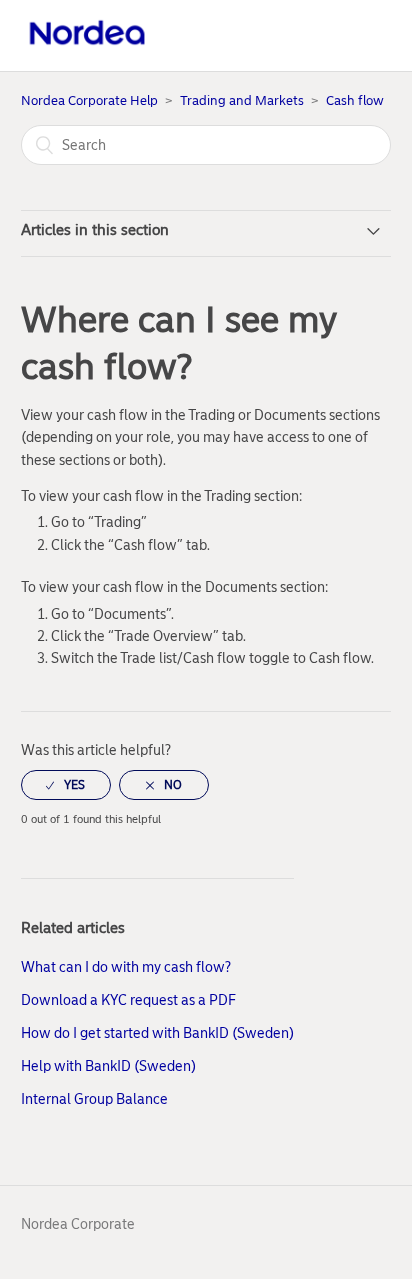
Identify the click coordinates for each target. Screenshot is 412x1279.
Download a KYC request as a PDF (128, 1000)
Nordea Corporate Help (89, 100)
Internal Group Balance (94, 1099)
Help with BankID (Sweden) (108, 1066)
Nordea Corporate (78, 1224)
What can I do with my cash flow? (126, 967)
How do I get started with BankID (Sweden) (157, 1033)
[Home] (87, 46)
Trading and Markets (242, 100)
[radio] (66, 785)
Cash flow (355, 100)
